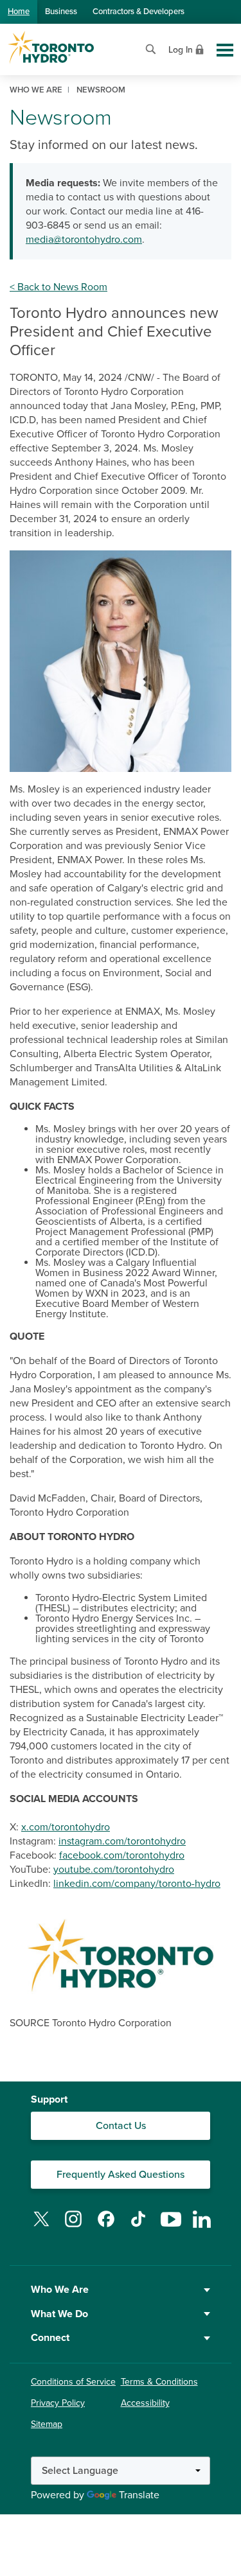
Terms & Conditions (159, 2382)
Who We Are (60, 2290)
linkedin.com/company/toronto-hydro (137, 1884)
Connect (50, 2338)
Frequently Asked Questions (121, 2175)
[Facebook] (106, 2227)
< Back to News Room (58, 287)
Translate (139, 2495)
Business (61, 12)
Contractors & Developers (138, 12)
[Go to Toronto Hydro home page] (51, 48)
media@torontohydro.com (84, 240)
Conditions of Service (73, 2382)
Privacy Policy (58, 2403)
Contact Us (121, 2126)
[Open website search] (151, 48)
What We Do (59, 2314)
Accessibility (145, 2403)
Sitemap (47, 2424)
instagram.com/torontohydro (122, 1841)
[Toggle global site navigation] (225, 50)
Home (19, 12)
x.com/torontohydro (66, 1827)
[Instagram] (73, 2227)
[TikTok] (138, 2227)
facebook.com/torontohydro (122, 1855)
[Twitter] (41, 2227)
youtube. (73, 1870)
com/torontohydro (134, 1870)
